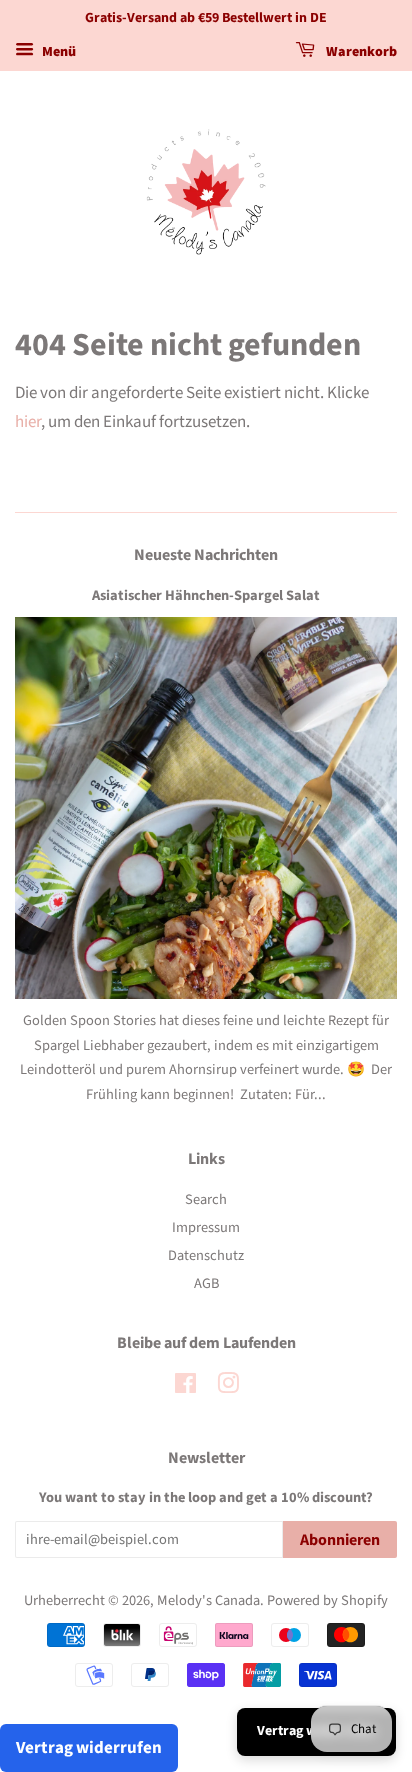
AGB (206, 1283)
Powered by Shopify (327, 1600)
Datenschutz (206, 1255)
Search (206, 1199)
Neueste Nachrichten (206, 555)
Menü (57, 52)
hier (28, 422)
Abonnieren (340, 1540)
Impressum (206, 1227)
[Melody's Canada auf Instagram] (228, 1387)
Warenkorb (360, 52)
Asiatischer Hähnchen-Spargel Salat (206, 595)
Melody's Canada (208, 1600)
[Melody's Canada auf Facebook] (185, 1387)
